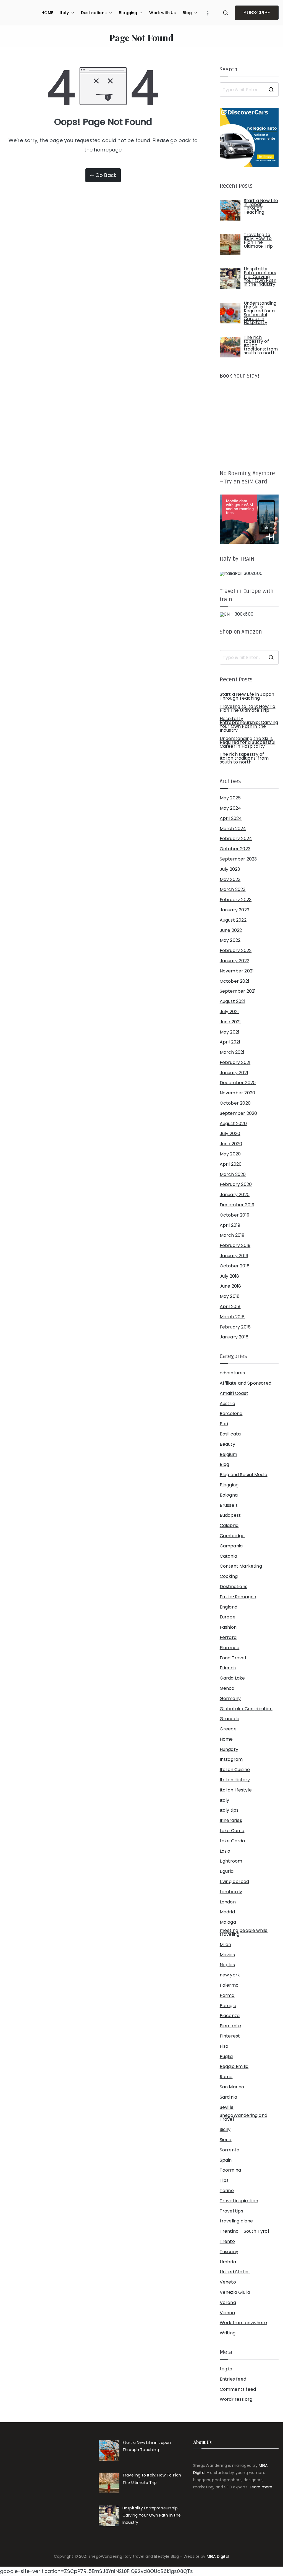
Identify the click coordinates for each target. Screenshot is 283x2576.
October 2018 (235, 1266)
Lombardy (231, 1892)
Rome (226, 2077)
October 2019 (234, 1215)
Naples (227, 1965)
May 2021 (230, 1032)
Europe (228, 1617)
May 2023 (230, 880)
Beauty (227, 1444)
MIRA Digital (218, 2556)
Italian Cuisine (235, 1770)
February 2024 (236, 839)
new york (230, 1975)
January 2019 (234, 1256)
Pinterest (230, 2036)
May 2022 (230, 940)
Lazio (225, 1851)
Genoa (227, 1688)
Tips (224, 2180)
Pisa (224, 2046)
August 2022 (233, 920)
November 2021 (237, 971)
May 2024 (230, 808)
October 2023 (235, 849)
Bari (224, 1424)
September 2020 (239, 1113)
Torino (227, 2191)
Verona (228, 2303)
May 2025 (230, 798)
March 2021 (232, 1052)
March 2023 (233, 890)
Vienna (227, 2313)
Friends (228, 1668)
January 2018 (234, 1337)
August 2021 (233, 1001)
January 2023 (234, 910)
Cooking (229, 1576)
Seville (227, 2107)
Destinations (94, 13)
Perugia (228, 2006)
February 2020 (236, 1184)
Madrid (227, 1912)
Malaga (228, 1922)
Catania (228, 1556)
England (229, 1607)
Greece (228, 1729)
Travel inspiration (239, 2201)
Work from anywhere (243, 2323)
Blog (187, 13)
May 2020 (230, 1154)
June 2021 (230, 1022)
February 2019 (235, 1246)
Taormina (230, 2170)
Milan (226, 1945)
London (228, 1902)
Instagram (231, 1759)
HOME (47, 13)
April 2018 (230, 1307)
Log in (226, 2369)
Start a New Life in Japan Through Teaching (247, 696)
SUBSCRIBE (257, 13)
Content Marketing (241, 1566)
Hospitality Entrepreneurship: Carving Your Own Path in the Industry (249, 725)
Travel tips (231, 2211)
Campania (231, 1546)
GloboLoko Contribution (246, 1709)
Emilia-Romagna (238, 1597)
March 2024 (233, 829)
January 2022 (234, 961)
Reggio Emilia (234, 2067)
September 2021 (238, 991)
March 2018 (232, 1317)
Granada (230, 1719)
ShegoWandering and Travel (243, 2117)
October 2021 (234, 981)
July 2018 (230, 1276)
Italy (64, 13)
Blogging (128, 13)
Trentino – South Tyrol (244, 2231)
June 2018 (230, 1286)
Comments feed (238, 2389)
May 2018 (230, 1296)
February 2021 (235, 1063)
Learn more (261, 2487)
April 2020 (231, 1164)
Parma (227, 1996)
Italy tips (229, 1810)
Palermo (229, 1985)
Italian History (235, 1780)
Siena (226, 2140)
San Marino (232, 2087)
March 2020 (233, 1175)
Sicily (225, 2130)
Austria (227, 1404)
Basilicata (230, 1434)
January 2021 (234, 1073)
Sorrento (230, 2150)
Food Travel (233, 1658)
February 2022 (236, 951)
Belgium (228, 1455)
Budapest (230, 1515)
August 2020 (233, 1124)
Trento (227, 2242)
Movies (227, 1955)
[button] (72, 13)
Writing (228, 2333)
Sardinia (228, 2097)
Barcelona (231, 1414)
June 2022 (231, 930)
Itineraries (231, 1821)
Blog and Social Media (244, 1475)
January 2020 (235, 1195)
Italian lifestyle (236, 1790)
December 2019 (237, 1205)
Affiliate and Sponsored (246, 1383)
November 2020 (237, 1093)
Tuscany (229, 2252)
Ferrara (228, 1638)
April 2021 (230, 1042)
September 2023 (238, 859)
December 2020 (238, 1083)
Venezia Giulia (235, 2292)
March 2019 (232, 1235)
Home (226, 1739)
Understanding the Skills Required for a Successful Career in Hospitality (248, 742)
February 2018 (235, 1327)
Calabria (229, 1526)
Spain (226, 2160)
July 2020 (230, 1134)
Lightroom (231, 1861)
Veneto (228, 2282)
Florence (230, 1648)
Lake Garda (232, 1841)
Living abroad (234, 1882)
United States (235, 2272)
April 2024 (231, 818)
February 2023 (236, 900)
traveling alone (236, 2221)
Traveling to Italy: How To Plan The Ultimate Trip (248, 708)
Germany (230, 1699)
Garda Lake (232, 1678)
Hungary (229, 1749)
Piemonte (230, 2026)
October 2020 (235, 1103)
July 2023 (230, 869)
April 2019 (230, 1225)
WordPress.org (236, 2399)
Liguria (227, 1871)
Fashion (228, 1627)
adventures (232, 1373)
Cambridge (232, 1536)
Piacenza (230, 2016)
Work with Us (163, 13)
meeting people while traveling (244, 1932)
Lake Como (232, 1831)
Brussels (229, 1505)
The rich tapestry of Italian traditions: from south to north (244, 758)
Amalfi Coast (234, 1393)
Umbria (228, 2262)
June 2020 (231, 1144)
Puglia (226, 2057)
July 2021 (229, 1012)
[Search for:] (249, 90)
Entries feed (233, 2379)
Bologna (229, 1495)
